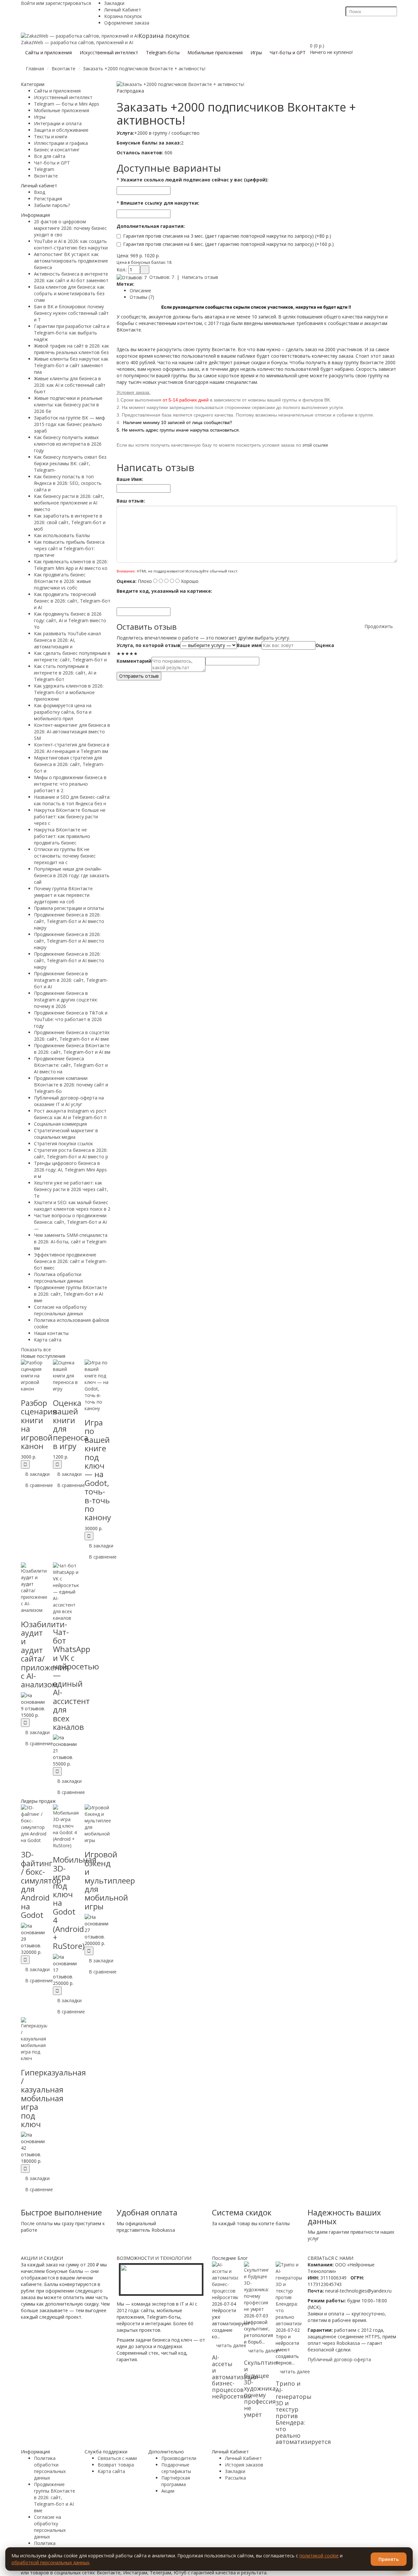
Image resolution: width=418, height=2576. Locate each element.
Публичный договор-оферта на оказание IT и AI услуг (69, 1101)
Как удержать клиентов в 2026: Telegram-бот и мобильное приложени (69, 692)
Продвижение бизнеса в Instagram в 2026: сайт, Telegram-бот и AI (71, 980)
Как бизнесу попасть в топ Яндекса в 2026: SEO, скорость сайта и (68, 483)
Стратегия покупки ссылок (64, 1143)
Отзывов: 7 (162, 277)
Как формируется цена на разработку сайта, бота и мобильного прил (63, 712)
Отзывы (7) (142, 297)
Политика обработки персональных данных (58, 1278)
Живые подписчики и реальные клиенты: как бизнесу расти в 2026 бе (68, 405)
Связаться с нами (117, 2458)
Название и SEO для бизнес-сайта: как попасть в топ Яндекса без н (72, 800)
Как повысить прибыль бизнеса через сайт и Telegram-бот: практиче (69, 548)
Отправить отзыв (139, 676)
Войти (28, 3)
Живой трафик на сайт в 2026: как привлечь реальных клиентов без (72, 349)
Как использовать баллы (62, 535)
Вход (40, 192)
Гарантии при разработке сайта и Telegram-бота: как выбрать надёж (72, 333)
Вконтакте (46, 176)
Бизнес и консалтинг (57, 150)
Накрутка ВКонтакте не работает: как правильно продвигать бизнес (62, 836)
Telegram (44, 169)
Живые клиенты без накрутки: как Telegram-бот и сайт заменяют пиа (71, 365)
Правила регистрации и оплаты (69, 908)
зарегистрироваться (68, 3)
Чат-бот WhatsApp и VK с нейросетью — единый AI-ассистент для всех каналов (76, 1679)
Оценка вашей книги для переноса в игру (71, 1424)
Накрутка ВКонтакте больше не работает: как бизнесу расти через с (70, 817)
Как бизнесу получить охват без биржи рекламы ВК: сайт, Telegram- (70, 463)
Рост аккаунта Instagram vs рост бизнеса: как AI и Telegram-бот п (70, 1114)
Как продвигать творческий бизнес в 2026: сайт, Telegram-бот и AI (72, 601)
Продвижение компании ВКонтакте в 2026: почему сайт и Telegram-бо (71, 1085)
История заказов (244, 2465)
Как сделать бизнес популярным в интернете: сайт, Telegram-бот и (72, 656)
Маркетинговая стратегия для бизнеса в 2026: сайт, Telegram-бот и (69, 764)
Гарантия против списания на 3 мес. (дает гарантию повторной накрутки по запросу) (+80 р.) (227, 236)
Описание (140, 290)
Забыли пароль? (52, 205)
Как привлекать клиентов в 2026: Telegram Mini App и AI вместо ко (71, 565)
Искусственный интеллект (63, 97)
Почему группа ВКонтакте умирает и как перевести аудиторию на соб (63, 895)
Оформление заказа (127, 23)
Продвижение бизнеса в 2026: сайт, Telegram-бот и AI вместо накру (69, 921)
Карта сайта (48, 1340)
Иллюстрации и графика (61, 143)
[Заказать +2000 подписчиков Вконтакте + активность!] (180, 84)
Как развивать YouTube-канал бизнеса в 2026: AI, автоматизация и (67, 640)
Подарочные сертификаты (176, 2468)
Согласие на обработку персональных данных (60, 1310)
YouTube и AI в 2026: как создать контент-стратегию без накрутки (71, 244)
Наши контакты (51, 1333)
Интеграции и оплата (58, 123)
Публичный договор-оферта (339, 2359)
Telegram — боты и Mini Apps (67, 104)
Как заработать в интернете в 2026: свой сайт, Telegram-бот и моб (70, 522)
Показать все (36, 1349)
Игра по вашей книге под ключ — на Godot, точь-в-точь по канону (98, 1470)
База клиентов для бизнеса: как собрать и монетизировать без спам (69, 293)
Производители (179, 2458)
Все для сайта (50, 156)
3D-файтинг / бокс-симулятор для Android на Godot (41, 1885)
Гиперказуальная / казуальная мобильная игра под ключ (53, 2098)
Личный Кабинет (123, 10)
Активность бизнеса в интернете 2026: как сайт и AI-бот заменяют (71, 277)
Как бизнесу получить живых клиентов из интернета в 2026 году (68, 444)
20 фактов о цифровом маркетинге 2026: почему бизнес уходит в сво (70, 228)
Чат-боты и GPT (52, 163)
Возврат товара (116, 2465)
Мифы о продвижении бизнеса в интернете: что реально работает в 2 (70, 784)
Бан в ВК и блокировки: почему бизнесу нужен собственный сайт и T (71, 313)
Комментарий (134, 661)
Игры (40, 117)
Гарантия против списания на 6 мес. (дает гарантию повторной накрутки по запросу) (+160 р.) (228, 244)
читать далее (231, 2345)
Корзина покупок (123, 16)
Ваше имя (249, 645)
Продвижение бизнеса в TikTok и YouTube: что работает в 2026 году (71, 1019)
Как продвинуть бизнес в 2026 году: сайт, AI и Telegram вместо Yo (70, 620)
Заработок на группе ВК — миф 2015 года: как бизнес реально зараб (70, 424)
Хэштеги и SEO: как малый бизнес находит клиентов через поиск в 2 (72, 1206)
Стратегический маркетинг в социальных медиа (66, 1134)
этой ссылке (315, 445)
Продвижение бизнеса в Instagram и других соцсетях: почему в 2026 (66, 1000)
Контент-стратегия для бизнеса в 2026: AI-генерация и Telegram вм (72, 748)
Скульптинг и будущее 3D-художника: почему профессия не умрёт (261, 2388)
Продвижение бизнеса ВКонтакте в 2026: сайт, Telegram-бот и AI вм (72, 1049)
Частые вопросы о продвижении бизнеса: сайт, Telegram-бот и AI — (70, 1222)
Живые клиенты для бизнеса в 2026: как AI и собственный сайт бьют (70, 385)
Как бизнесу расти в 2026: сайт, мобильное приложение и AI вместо (69, 503)
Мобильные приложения (62, 110)
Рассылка (235, 2478)
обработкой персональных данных (50, 2562)
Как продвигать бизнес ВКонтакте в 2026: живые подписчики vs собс (63, 581)
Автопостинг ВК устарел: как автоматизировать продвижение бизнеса (71, 261)
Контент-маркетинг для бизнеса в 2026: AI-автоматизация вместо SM (72, 732)
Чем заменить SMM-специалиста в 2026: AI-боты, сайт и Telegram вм (71, 1242)
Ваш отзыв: (131, 501)
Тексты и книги (51, 136)
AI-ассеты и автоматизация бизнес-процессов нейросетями (235, 2377)
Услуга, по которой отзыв (148, 645)
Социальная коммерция (60, 1124)
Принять (389, 2559)
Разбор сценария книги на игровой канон (39, 1424)
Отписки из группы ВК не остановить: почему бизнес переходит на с (65, 856)
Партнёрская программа (176, 2481)
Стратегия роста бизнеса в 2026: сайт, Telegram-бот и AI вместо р (71, 1153)
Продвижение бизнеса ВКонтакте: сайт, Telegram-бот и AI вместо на (71, 1065)
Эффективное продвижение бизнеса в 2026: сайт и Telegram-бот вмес (71, 1261)
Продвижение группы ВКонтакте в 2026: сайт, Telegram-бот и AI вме (71, 1294)
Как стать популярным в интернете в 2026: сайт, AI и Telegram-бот (65, 673)
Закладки (114, 3)
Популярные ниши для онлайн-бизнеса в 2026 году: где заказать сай (72, 875)
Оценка (325, 645)
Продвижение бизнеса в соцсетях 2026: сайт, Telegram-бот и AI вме (72, 1036)
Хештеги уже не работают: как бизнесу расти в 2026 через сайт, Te (71, 1189)
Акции (168, 2491)
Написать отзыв (200, 277)
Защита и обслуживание (61, 130)
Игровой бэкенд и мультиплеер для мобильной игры (110, 1880)
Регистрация (48, 199)
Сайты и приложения (57, 91)
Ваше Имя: (130, 479)
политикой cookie (319, 2556)
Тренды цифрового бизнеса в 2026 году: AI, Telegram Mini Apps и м (70, 1170)
